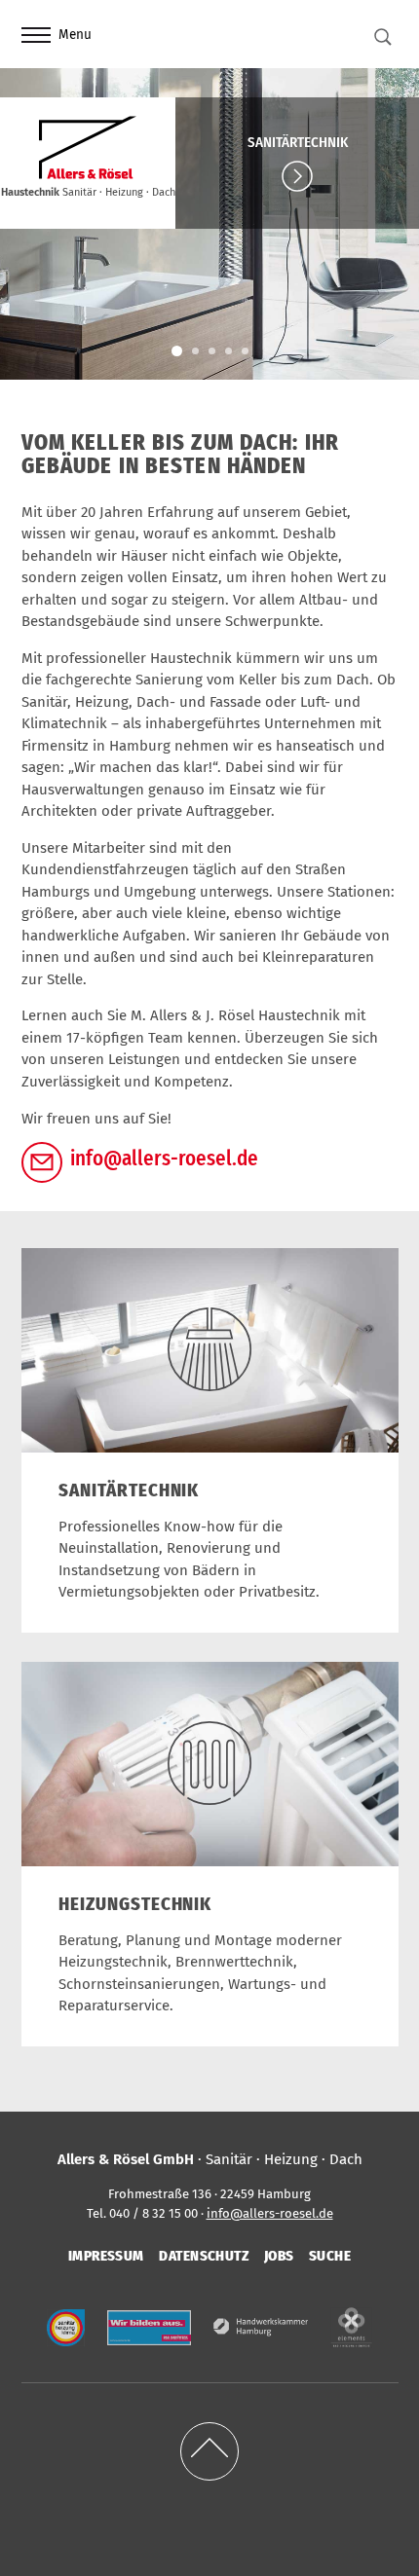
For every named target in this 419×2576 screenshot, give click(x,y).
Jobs (279, 2256)
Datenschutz (204, 2256)
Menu (75, 35)
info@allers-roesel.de (164, 1159)
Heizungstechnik (195, 351)
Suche (330, 2256)
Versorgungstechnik (229, 351)
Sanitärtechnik (298, 142)
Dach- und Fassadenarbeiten (212, 351)
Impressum (106, 2256)
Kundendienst (245, 351)
